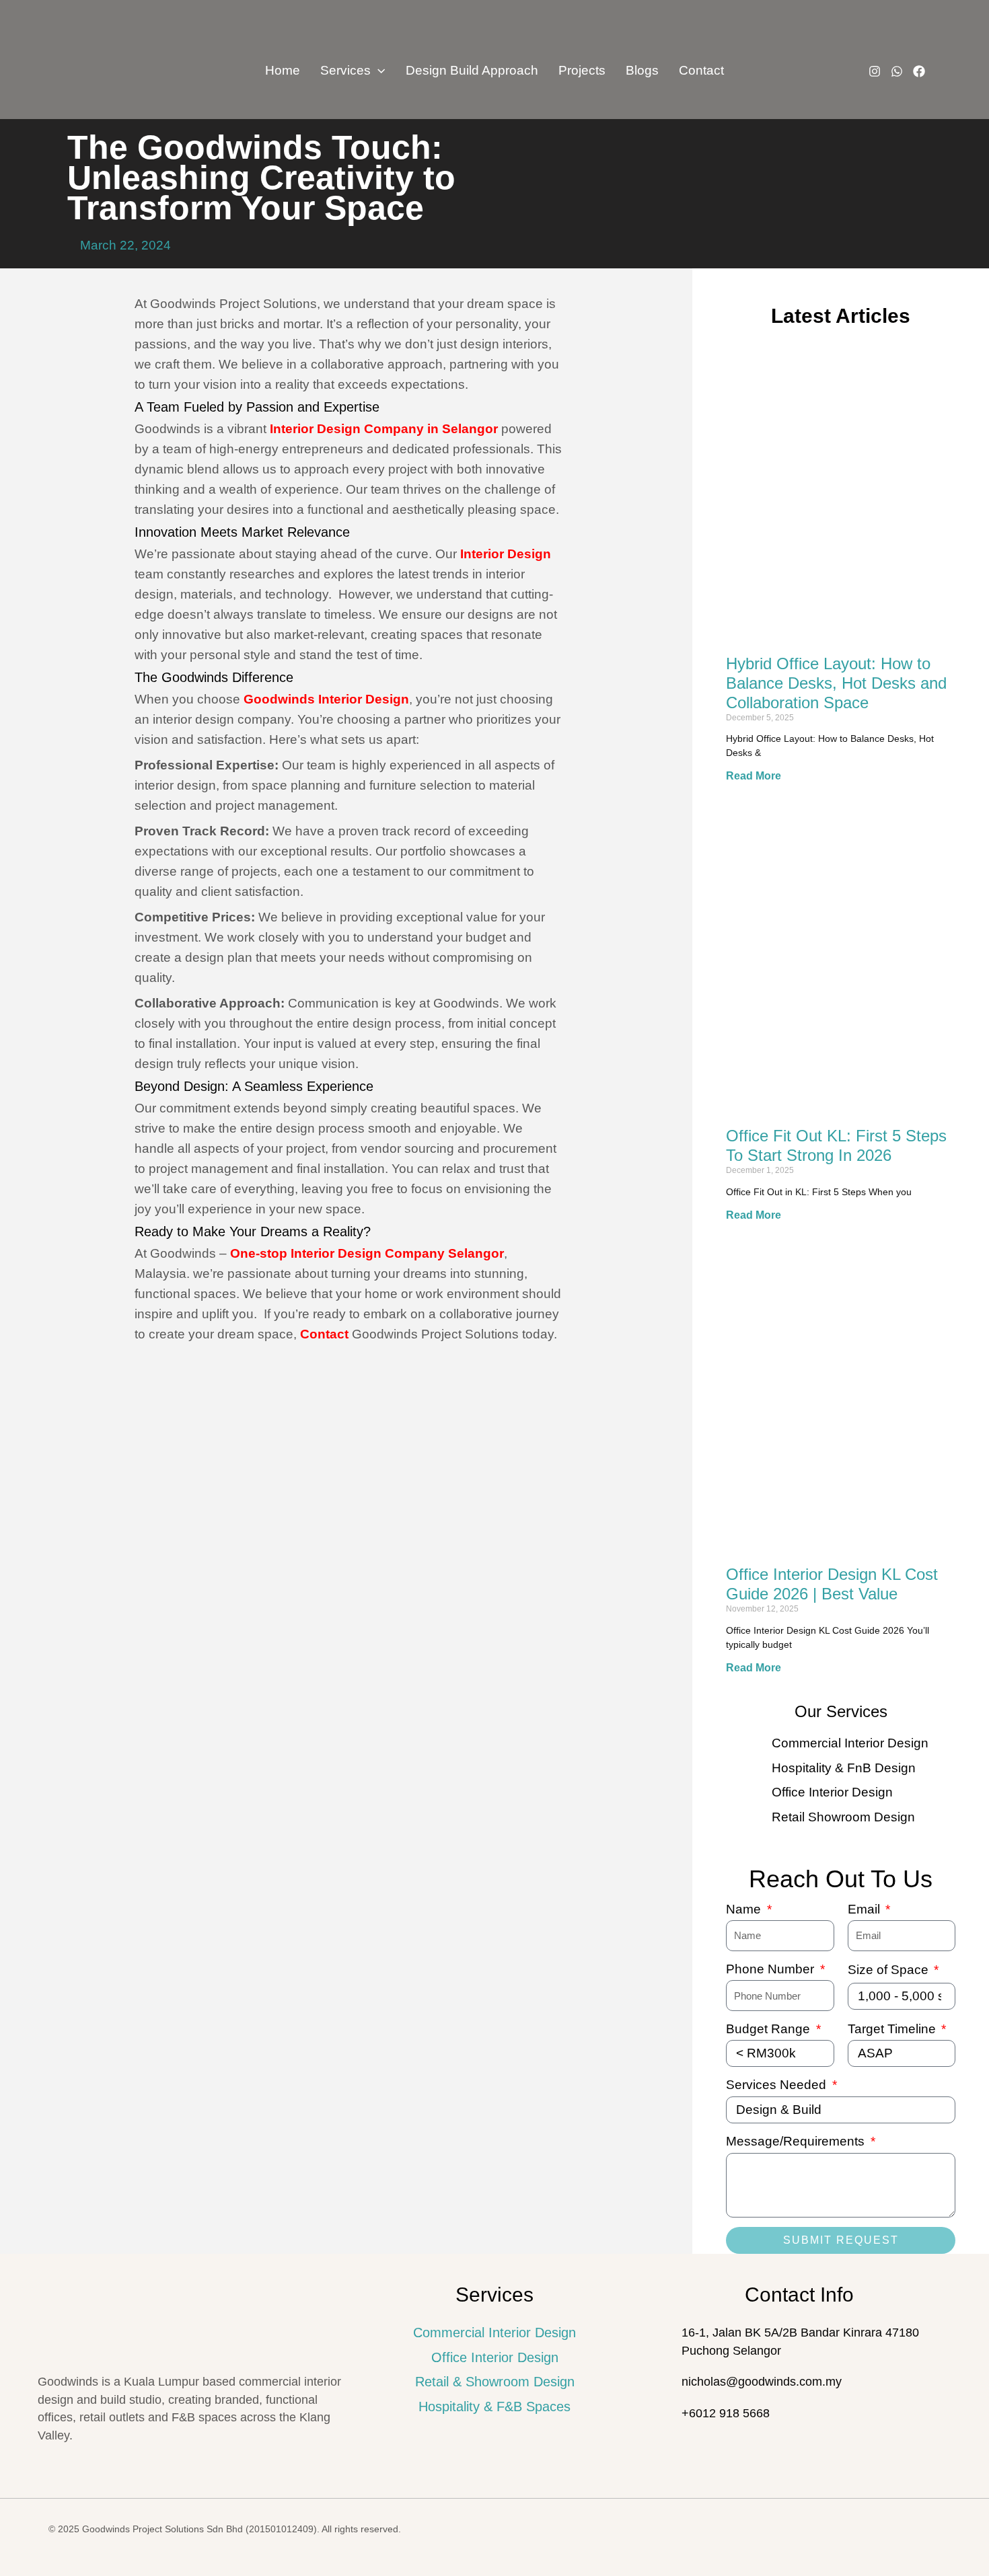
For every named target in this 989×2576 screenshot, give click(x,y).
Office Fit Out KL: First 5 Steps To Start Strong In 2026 (836, 1145)
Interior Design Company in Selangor (384, 429)
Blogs (642, 70)
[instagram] (875, 71)
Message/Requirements (797, 2141)
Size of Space (890, 1970)
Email (866, 1909)
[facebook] (919, 71)
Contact (701, 70)
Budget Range (770, 2029)
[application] (378, 71)
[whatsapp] (897, 71)
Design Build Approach (472, 70)
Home (283, 70)
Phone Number (772, 1969)
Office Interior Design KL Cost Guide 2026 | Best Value (832, 1584)
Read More (754, 776)
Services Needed (778, 2085)
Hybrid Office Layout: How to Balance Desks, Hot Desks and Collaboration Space (836, 683)
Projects (582, 70)
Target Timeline (893, 2029)
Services (345, 70)
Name (745, 1909)
